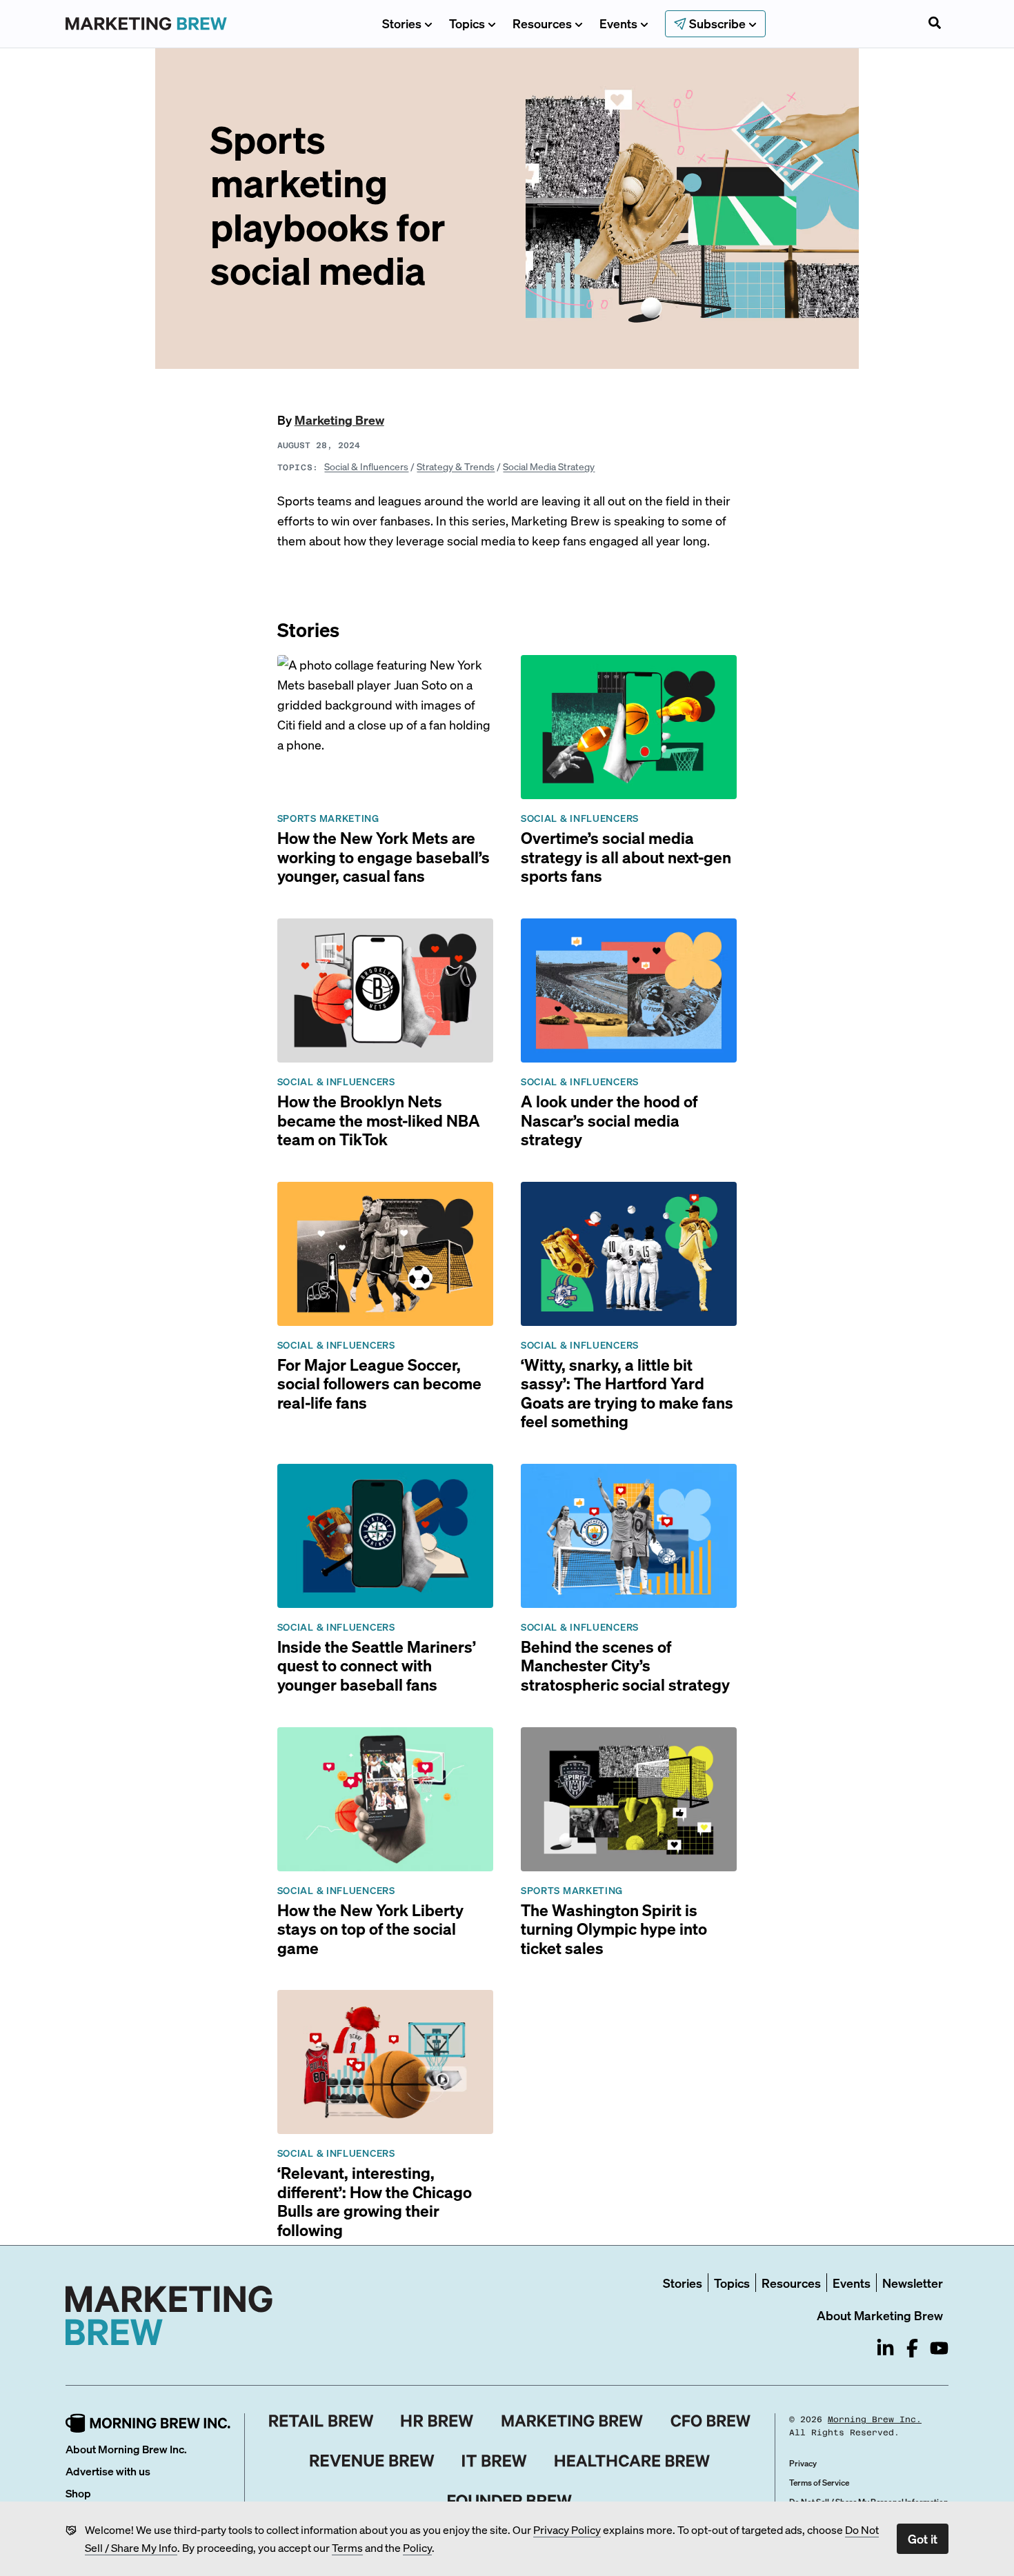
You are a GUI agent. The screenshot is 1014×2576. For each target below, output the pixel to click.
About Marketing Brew (880, 2315)
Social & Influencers (366, 466)
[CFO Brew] (711, 2421)
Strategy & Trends (456, 466)
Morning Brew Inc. (875, 2419)
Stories (402, 23)
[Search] (935, 24)
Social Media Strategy (549, 466)
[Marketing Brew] (572, 2421)
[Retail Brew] (321, 2421)
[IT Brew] (495, 2461)
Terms (347, 2547)
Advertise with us (108, 2471)
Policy (417, 2547)
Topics (467, 23)
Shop (78, 2493)
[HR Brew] (437, 2421)
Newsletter (913, 2283)
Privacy (803, 2463)
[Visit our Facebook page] (912, 2348)
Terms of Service (819, 2483)
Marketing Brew (339, 420)
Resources (542, 23)
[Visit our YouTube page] (939, 2348)
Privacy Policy (567, 2529)
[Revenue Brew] (372, 2461)
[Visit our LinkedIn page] (885, 2348)
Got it (923, 2538)
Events (618, 23)
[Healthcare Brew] (632, 2461)
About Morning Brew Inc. (126, 2449)
